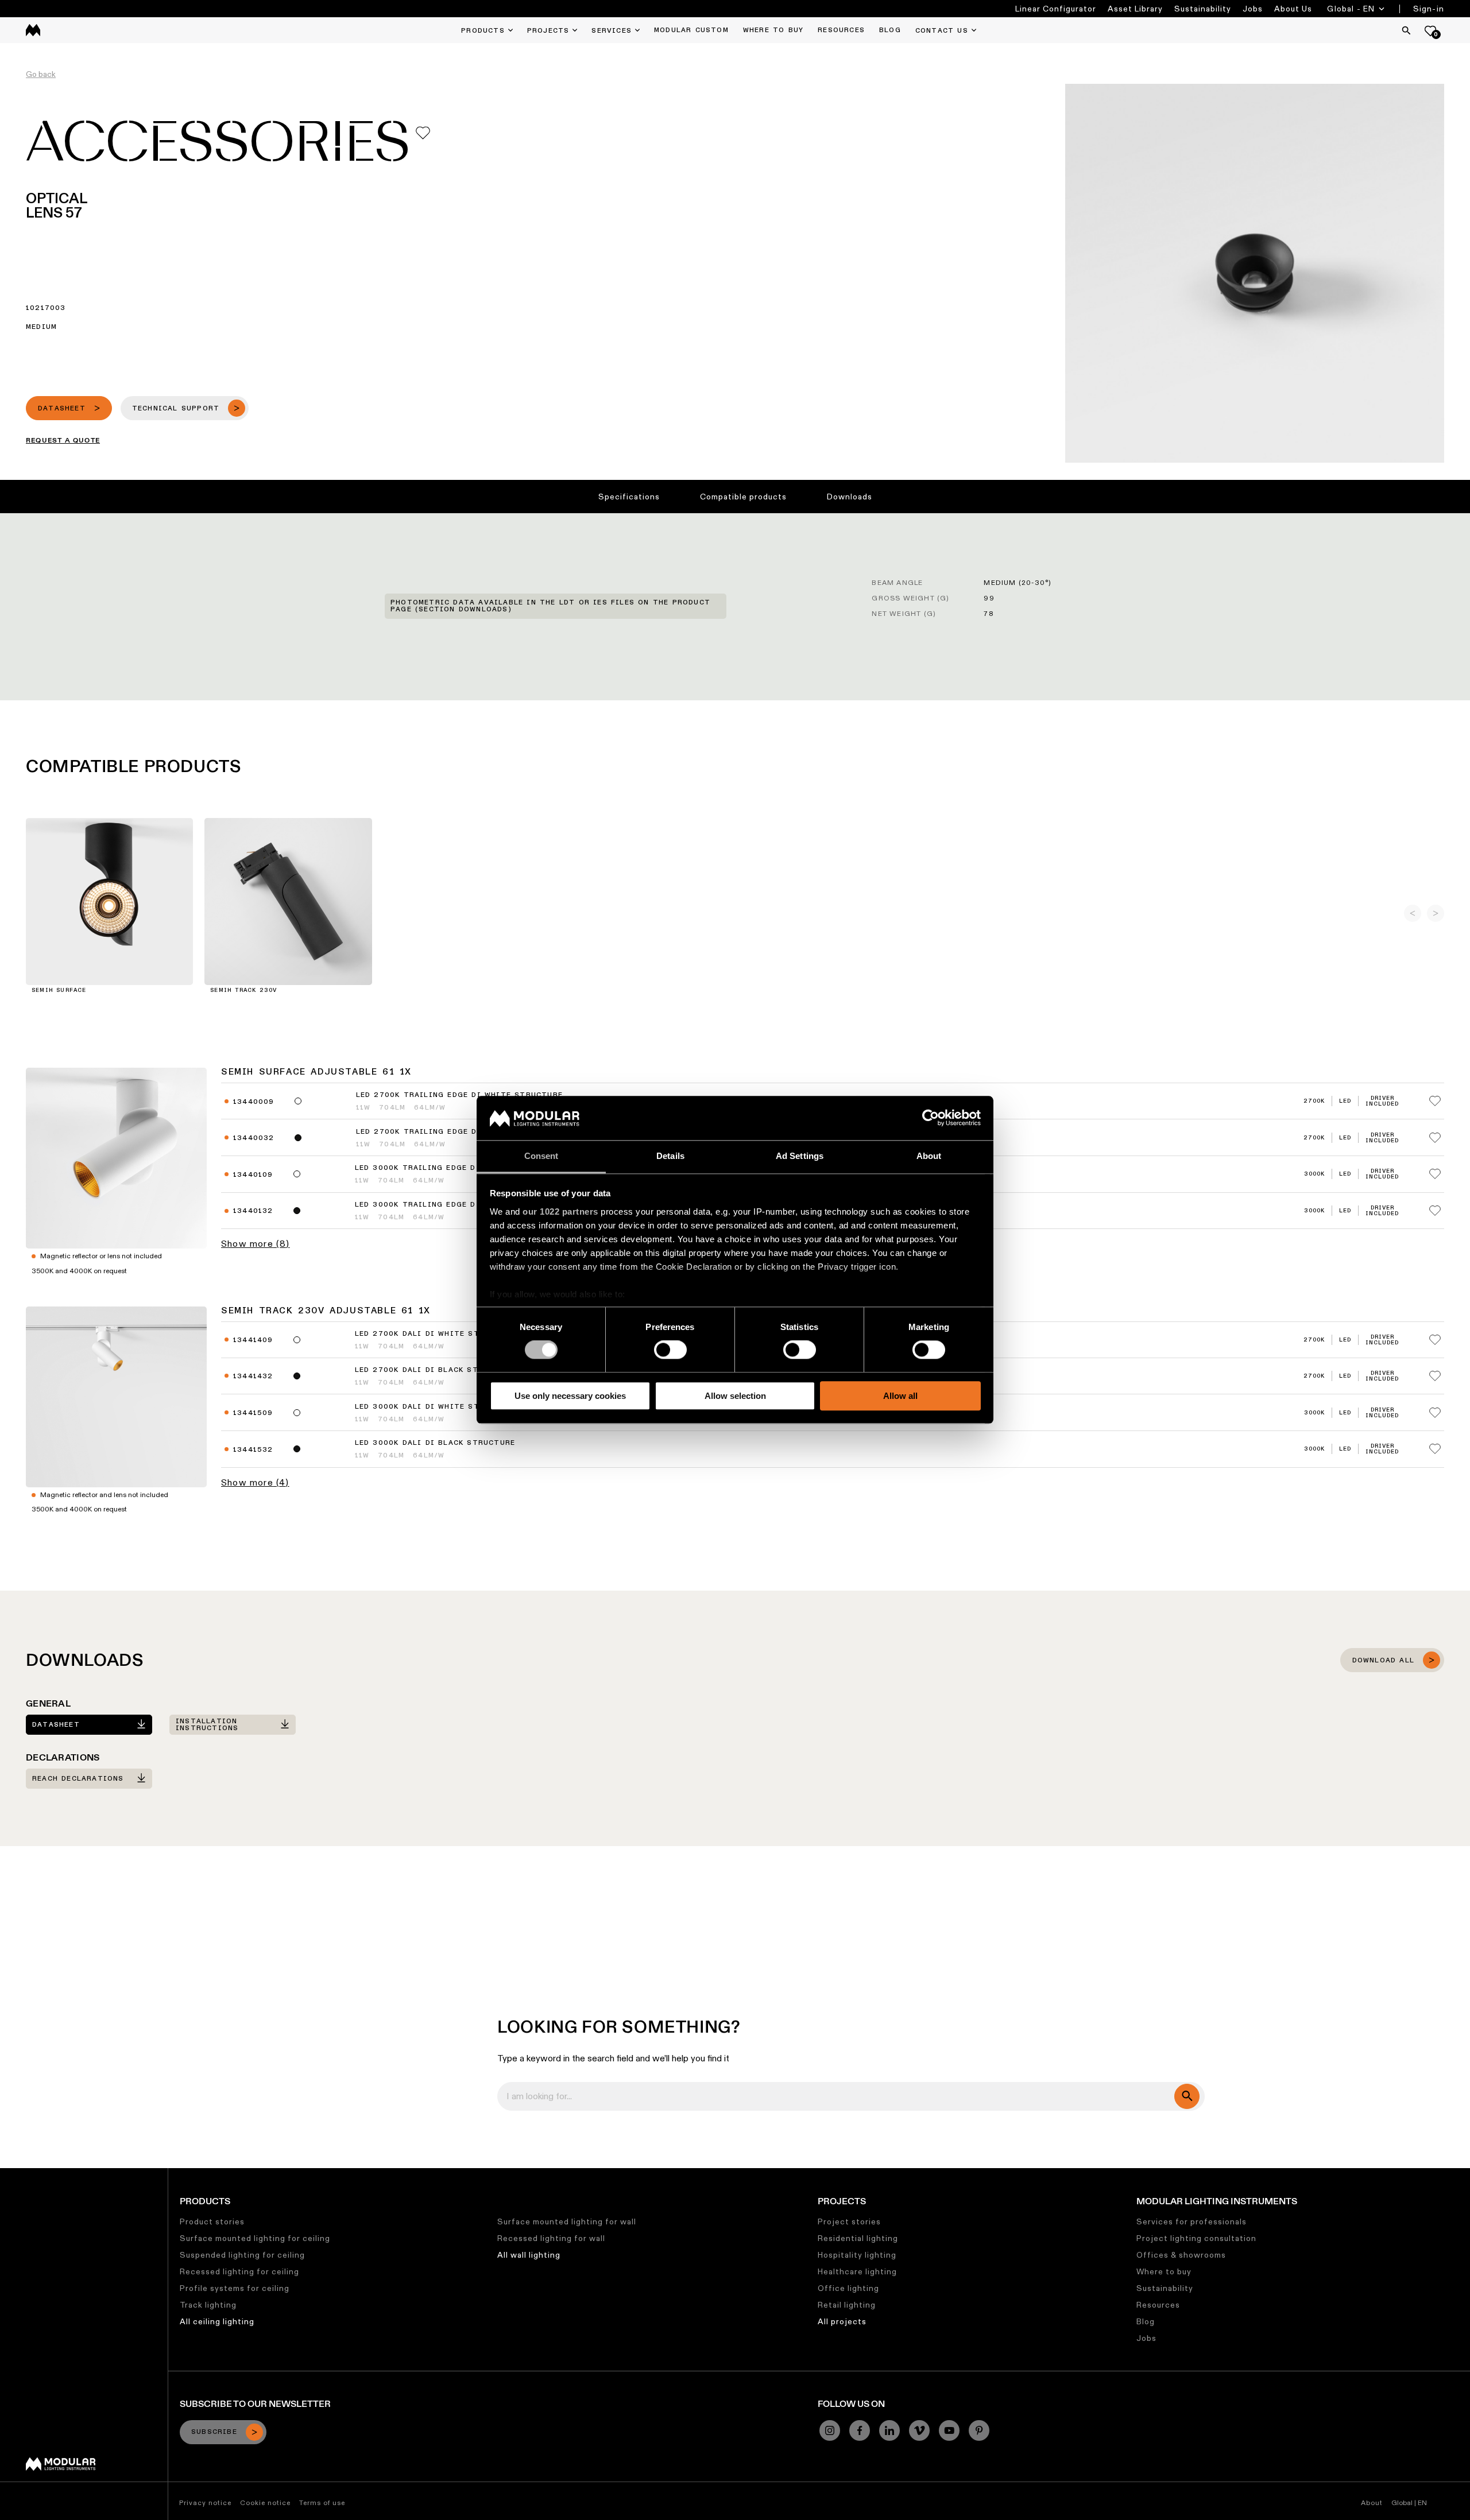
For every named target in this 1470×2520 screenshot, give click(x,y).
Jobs (1253, 9)
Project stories (849, 2222)
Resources (1158, 2305)
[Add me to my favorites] (423, 133)
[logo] (33, 30)
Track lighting (208, 2305)
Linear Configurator (1056, 9)
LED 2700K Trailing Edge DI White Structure (459, 1095)
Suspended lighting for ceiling (242, 2255)
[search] (1187, 2096)
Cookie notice (265, 2502)
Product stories (212, 2222)
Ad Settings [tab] (800, 1156)
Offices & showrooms (1181, 2255)
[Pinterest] (979, 2430)
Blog (1146, 2321)
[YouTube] (949, 2430)
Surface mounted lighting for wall (567, 2222)
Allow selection (735, 1396)
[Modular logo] (61, 2468)
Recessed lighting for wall (551, 2238)
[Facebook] (860, 2430)
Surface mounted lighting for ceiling (255, 2238)
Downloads (850, 497)
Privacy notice (205, 2502)
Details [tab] (670, 1156)
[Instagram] (830, 2430)
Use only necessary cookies (570, 1396)
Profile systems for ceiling (235, 2288)
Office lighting (848, 2288)
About (1372, 2502)
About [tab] (929, 1156)
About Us (1293, 9)
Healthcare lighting (857, 2271)
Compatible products (743, 497)
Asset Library (1135, 9)
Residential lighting (858, 2238)
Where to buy (1164, 2271)
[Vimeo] (919, 2430)
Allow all (900, 1396)
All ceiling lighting (217, 2321)
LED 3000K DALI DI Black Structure (435, 1443)
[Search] (1406, 30)
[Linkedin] (889, 2430)
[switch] (670, 1350)
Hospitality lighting (857, 2255)
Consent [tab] (541, 1156)
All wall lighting (529, 2255)
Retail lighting (847, 2305)
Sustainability (1203, 9)
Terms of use (322, 2502)
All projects (842, 2321)
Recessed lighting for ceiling (239, 2271)
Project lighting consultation (1196, 2238)
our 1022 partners (560, 1211)
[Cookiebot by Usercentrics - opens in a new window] (931, 1118)
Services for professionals (1192, 2222)
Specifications (629, 497)
